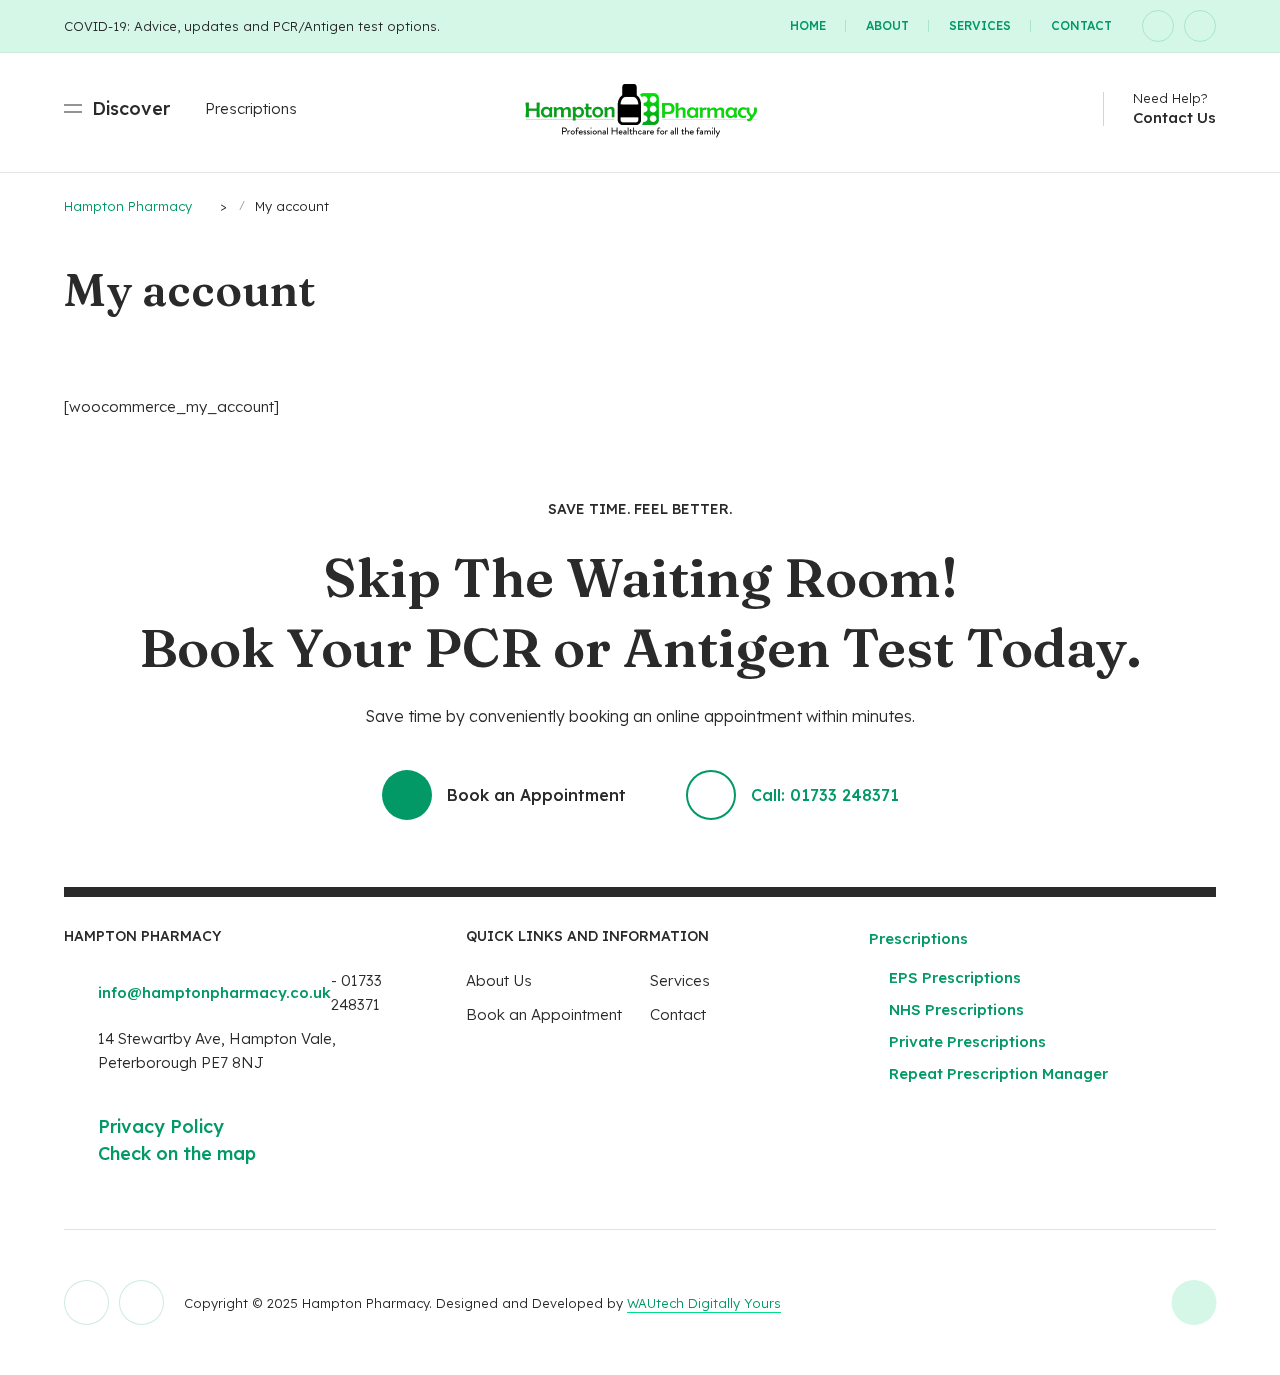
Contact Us (1174, 117)
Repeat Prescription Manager (998, 1073)
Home (808, 25)
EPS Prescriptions (955, 977)
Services (980, 25)
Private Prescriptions (967, 1041)
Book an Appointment (536, 795)
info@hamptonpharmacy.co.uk (214, 992)
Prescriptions (251, 108)
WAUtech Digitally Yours (704, 1303)
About (887, 25)
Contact (1081, 25)
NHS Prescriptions (956, 1009)
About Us (499, 980)
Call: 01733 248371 (825, 795)
